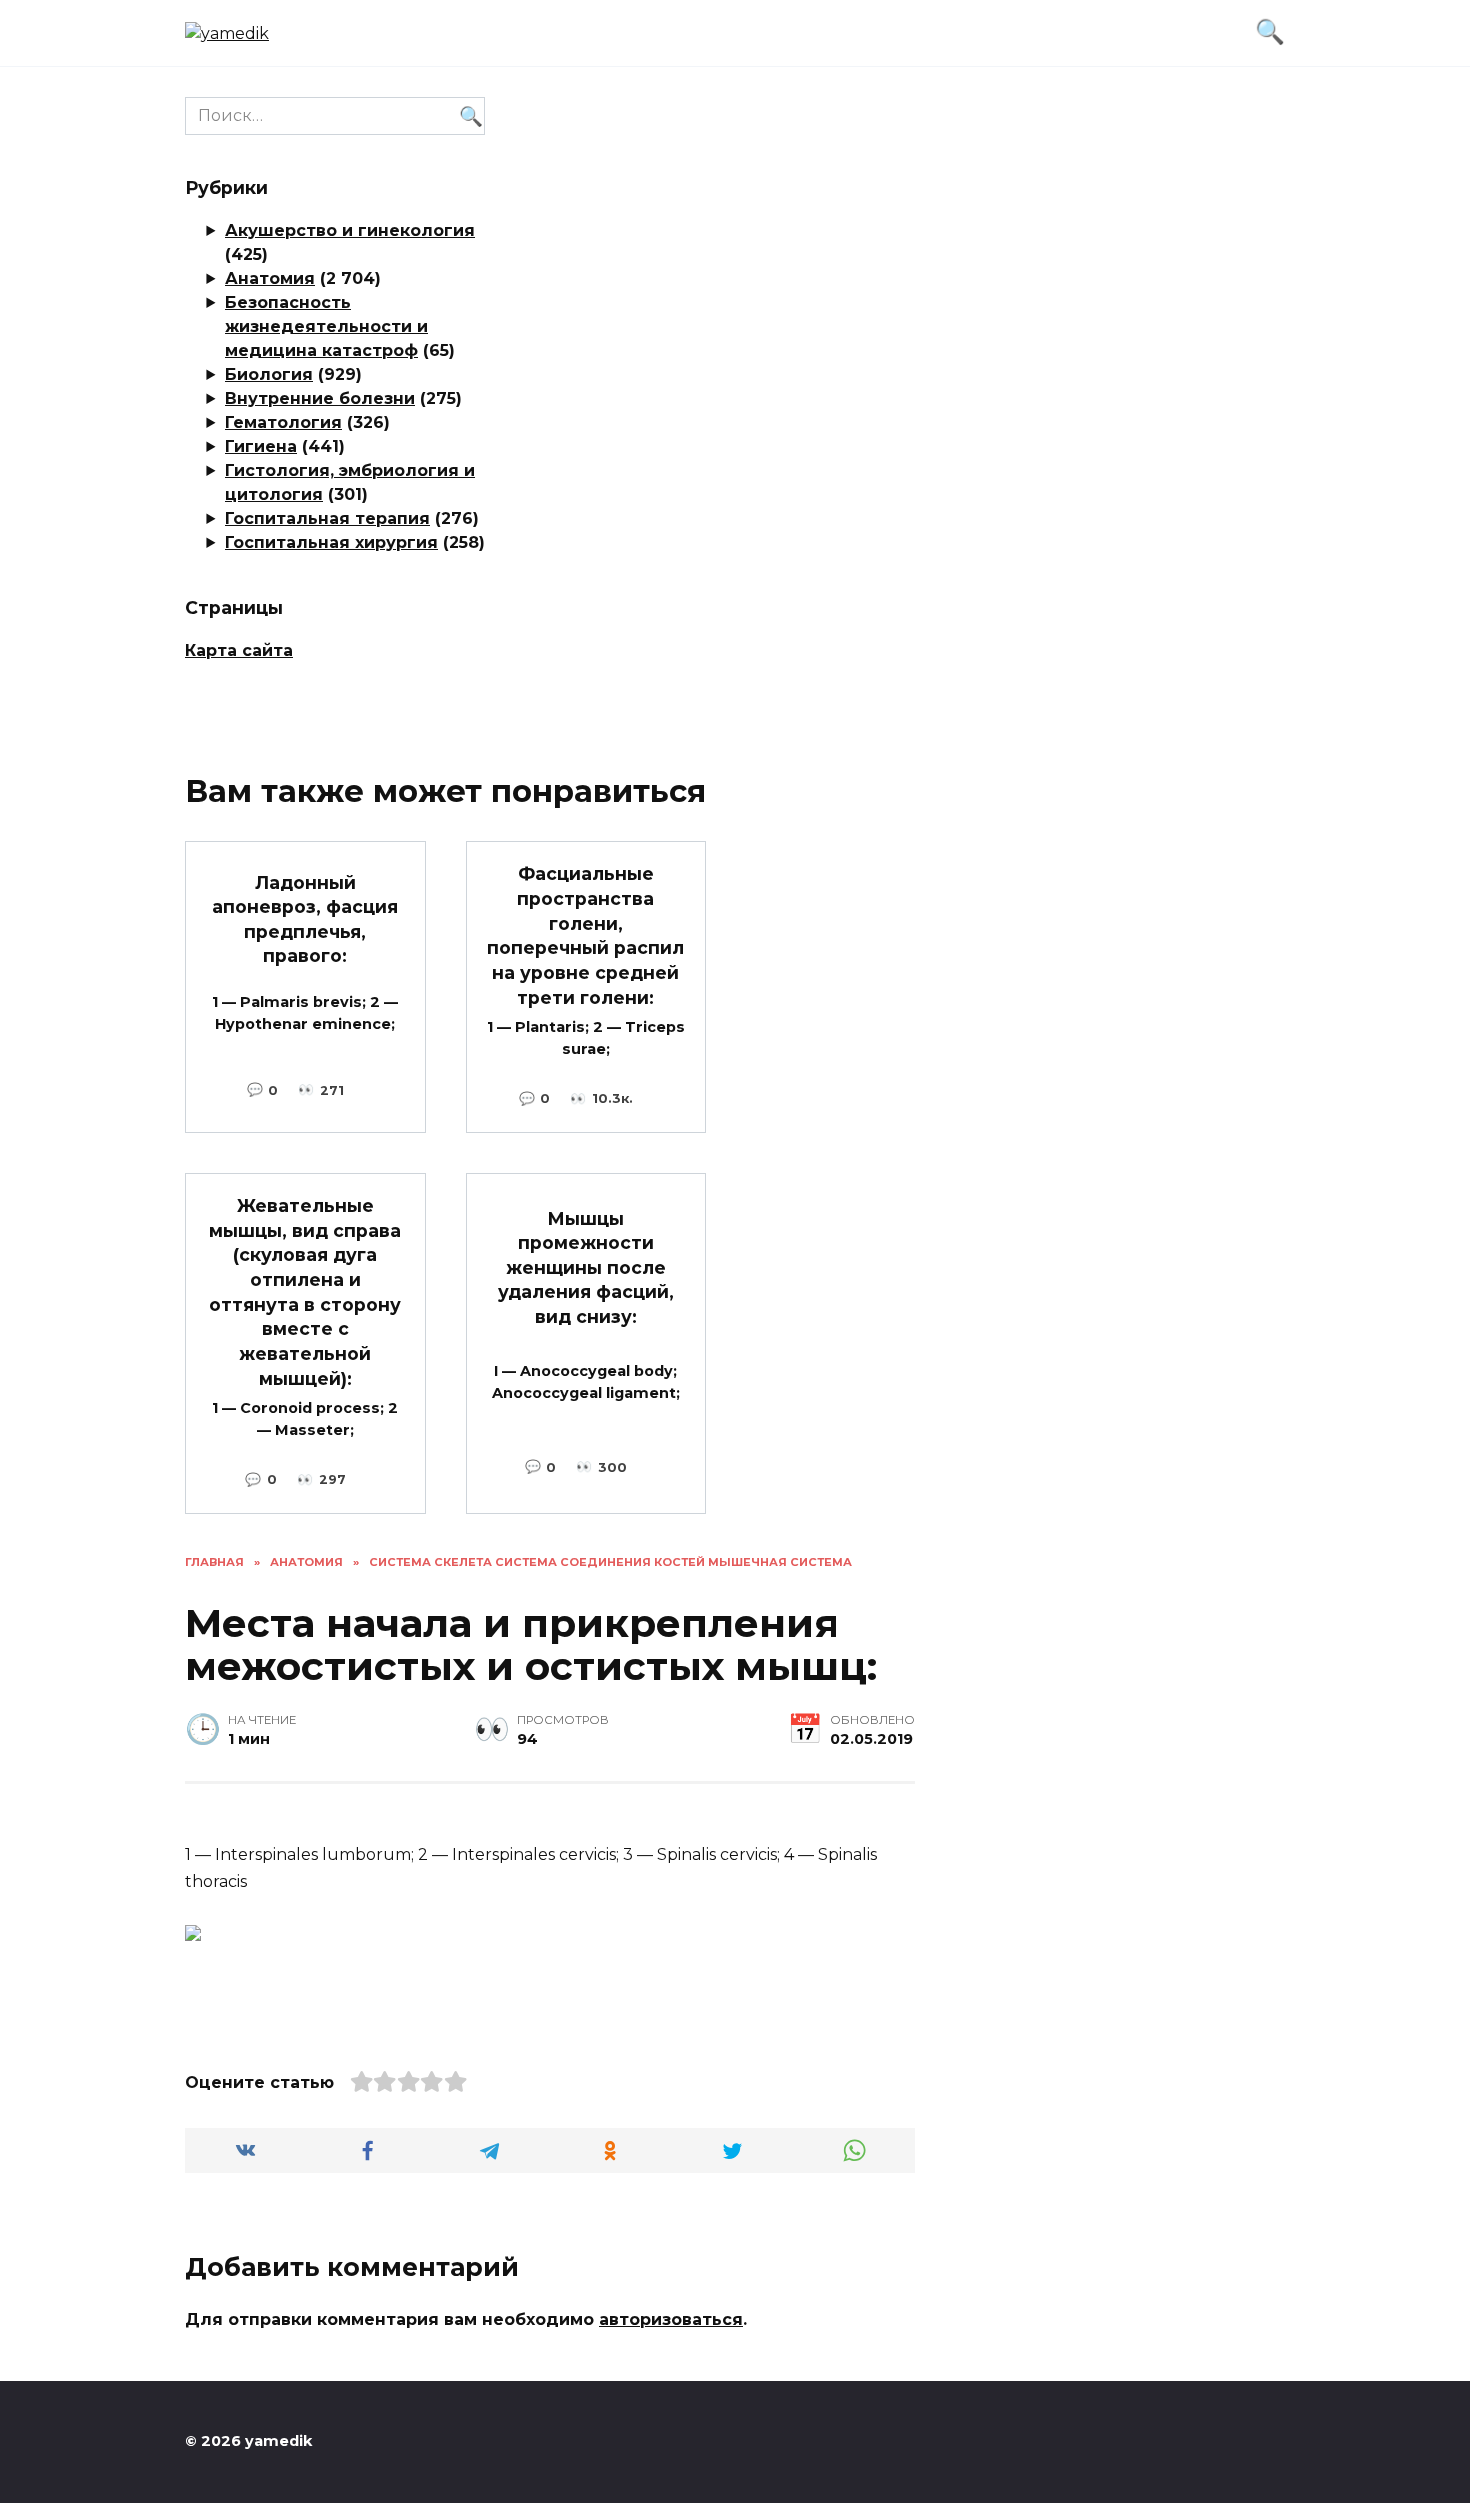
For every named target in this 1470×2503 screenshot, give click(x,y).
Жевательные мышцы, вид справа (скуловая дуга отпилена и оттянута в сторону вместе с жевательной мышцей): (305, 1291)
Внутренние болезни (320, 398)
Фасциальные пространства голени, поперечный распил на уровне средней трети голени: (585, 935)
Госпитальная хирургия (331, 542)
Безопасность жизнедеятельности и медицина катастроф (326, 326)
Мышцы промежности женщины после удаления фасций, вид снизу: (586, 1267)
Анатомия (270, 278)
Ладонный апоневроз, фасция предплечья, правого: (305, 918)
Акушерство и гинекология (350, 230)
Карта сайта (239, 650)
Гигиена (261, 446)
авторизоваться (671, 2319)
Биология (269, 374)
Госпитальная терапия (327, 518)
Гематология (283, 422)
